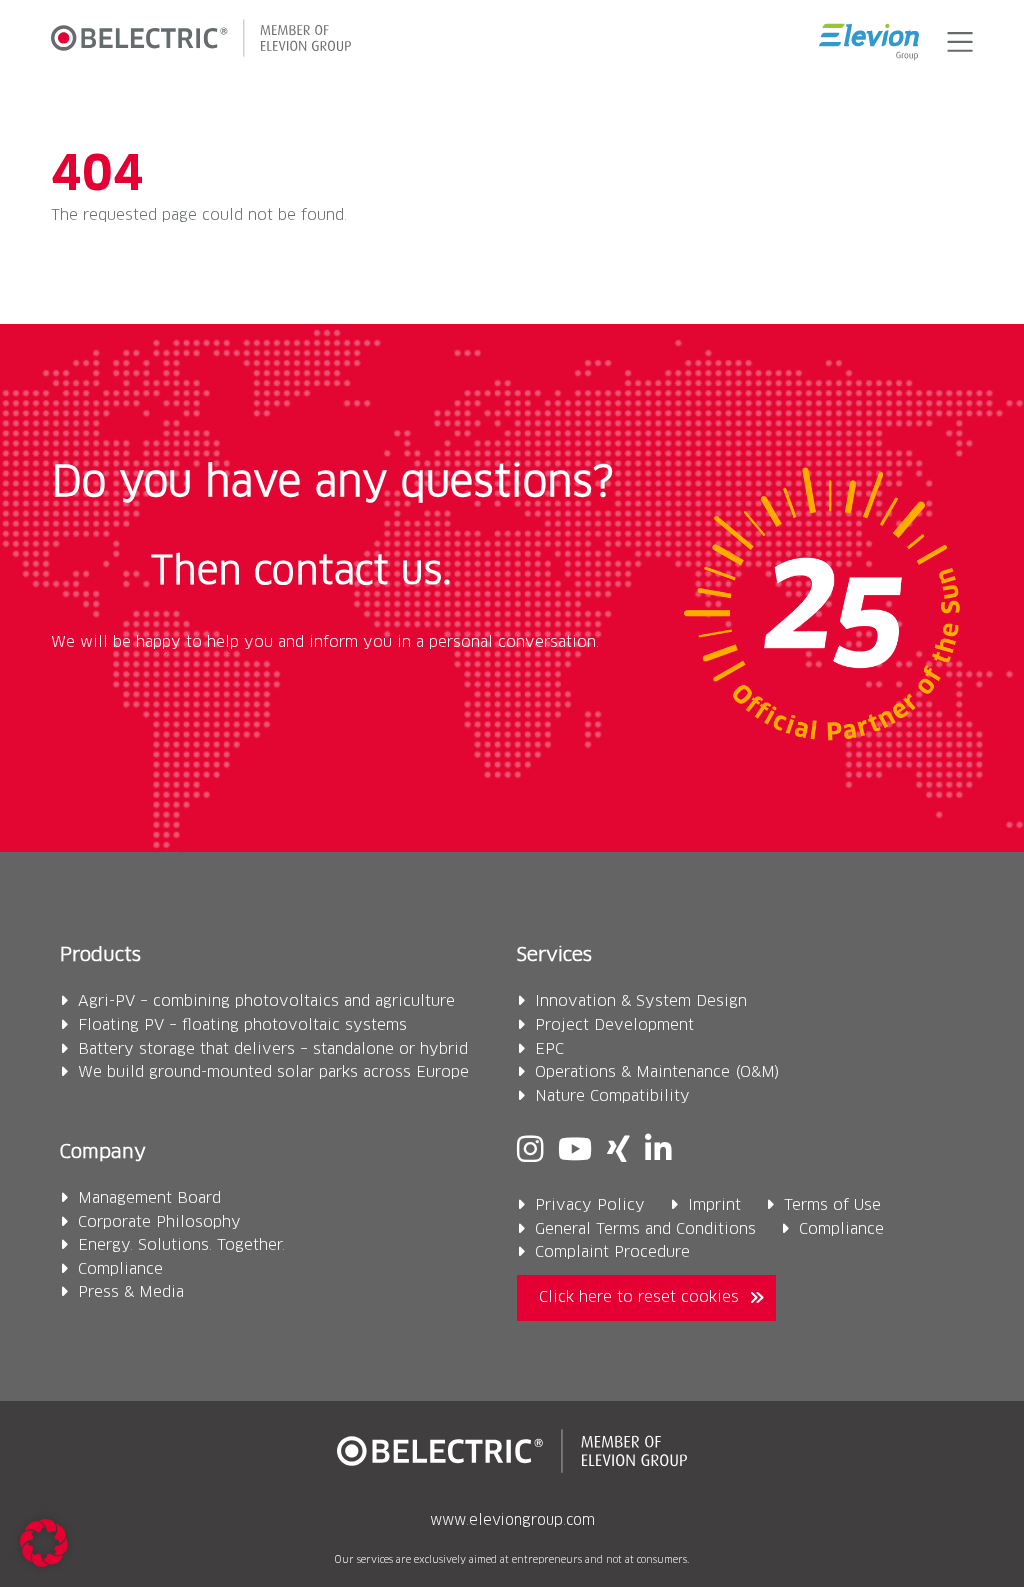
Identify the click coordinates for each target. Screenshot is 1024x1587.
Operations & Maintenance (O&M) (657, 1072)
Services (554, 955)
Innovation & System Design (641, 1001)
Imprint (714, 1205)
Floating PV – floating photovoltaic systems (242, 1025)
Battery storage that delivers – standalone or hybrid (273, 1049)
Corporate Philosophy (159, 1222)
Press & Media (131, 1292)
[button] (956, 42)
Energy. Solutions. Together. (181, 1245)
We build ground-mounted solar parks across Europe (273, 1072)
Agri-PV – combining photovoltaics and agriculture (266, 1001)
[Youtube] (575, 1151)
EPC (549, 1049)
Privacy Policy (590, 1205)
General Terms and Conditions (645, 1229)
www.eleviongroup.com (512, 1521)
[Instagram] (530, 1151)
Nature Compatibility (612, 1096)
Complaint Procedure (612, 1252)
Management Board (149, 1198)
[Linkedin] (658, 1151)
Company (103, 1152)
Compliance (120, 1269)
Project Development (614, 1025)
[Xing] (618, 1151)
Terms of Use (832, 1205)
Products (100, 955)
